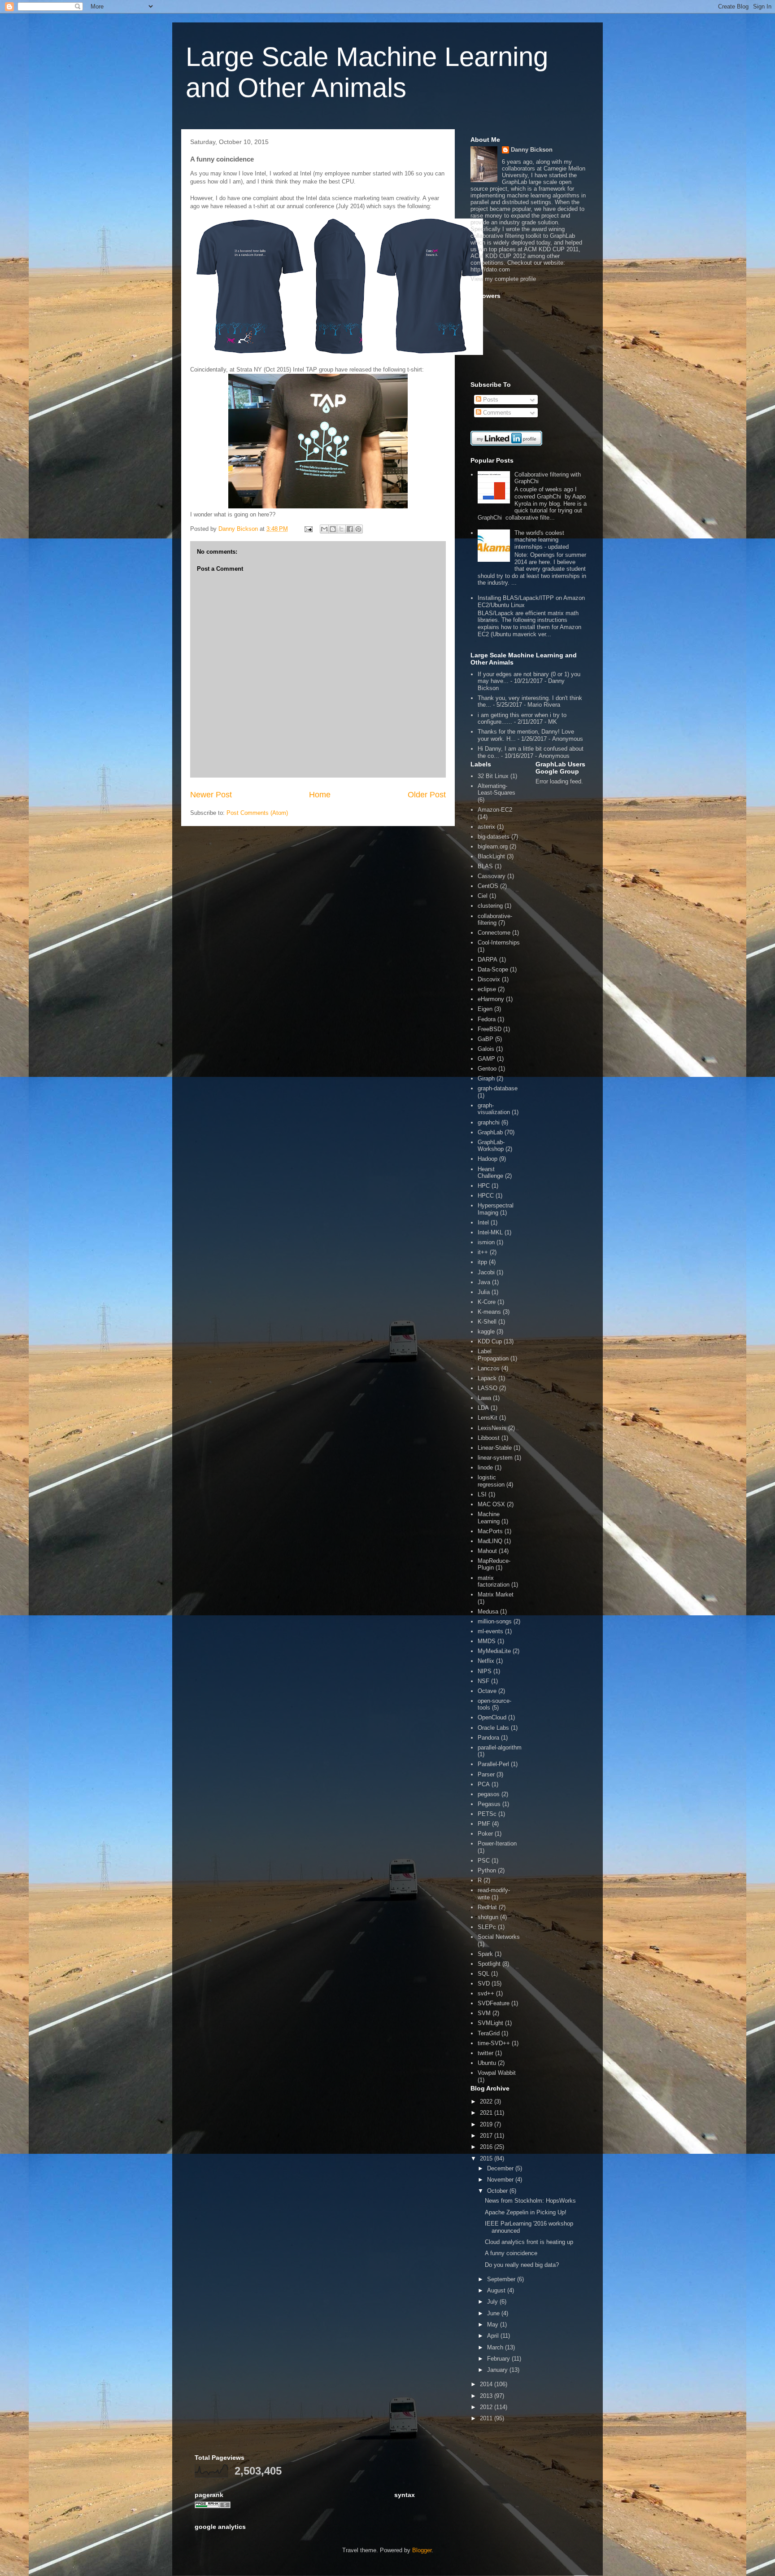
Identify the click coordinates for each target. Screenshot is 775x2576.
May (494, 2325)
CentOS (488, 886)
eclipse (487, 989)
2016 (487, 2147)
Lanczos (489, 1368)
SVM (484, 2013)
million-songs (495, 1621)
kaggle (486, 1332)
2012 (487, 2407)
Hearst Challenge (490, 1173)
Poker (485, 1834)
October (498, 2191)
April (494, 2336)
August (497, 2290)
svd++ (486, 1993)
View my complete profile (503, 279)
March (496, 2347)
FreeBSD (490, 1029)
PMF (484, 1824)
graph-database (498, 1088)
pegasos (489, 1794)
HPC (484, 1186)
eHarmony (491, 999)
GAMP (486, 1059)
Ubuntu (487, 2063)
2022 (487, 2101)
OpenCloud (492, 1717)
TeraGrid (489, 2033)
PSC (484, 1861)
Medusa (488, 1612)
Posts (490, 400)
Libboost (489, 1438)
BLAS (485, 866)
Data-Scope (493, 969)
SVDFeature (494, 2003)
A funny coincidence (511, 2253)
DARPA (488, 960)
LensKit (488, 1418)
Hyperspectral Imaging (496, 1209)
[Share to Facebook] (350, 529)
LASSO (488, 1388)
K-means (489, 1312)
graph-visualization (494, 1109)
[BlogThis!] (333, 529)
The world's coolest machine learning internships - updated (542, 540)
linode (485, 1467)
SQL (483, 1974)
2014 (487, 2384)
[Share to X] (341, 529)
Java (484, 1282)
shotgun (488, 1917)
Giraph (486, 1078)
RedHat (487, 1907)
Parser (486, 1774)
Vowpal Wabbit (497, 2073)
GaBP (485, 1039)
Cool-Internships (499, 942)
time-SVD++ (494, 2043)
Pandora (488, 1738)
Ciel (483, 896)
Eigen (485, 1009)
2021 (487, 2113)
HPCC (486, 1196)
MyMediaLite (494, 1651)
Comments (496, 413)
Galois (486, 1049)
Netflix (486, 1661)
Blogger (422, 2550)
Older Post (427, 795)
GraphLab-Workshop (491, 1146)
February (499, 2359)
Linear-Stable (495, 1448)
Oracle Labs (493, 1728)
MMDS (487, 1641)
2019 (487, 2124)
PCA (484, 1784)
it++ (483, 1252)
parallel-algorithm (500, 1747)
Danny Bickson (532, 150)
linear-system (495, 1458)
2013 (487, 2396)
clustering (490, 906)
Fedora (487, 1019)
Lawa (484, 1398)
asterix (486, 827)
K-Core (487, 1302)
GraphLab (490, 1132)
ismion (486, 1242)
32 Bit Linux (493, 776)
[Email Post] (308, 529)
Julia (484, 1292)
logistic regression (491, 1481)
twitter (485, 2053)
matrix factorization (494, 1581)
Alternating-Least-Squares (496, 789)
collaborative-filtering (495, 920)
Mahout (487, 1551)
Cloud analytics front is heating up (529, 2242)
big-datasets (494, 837)
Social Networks (499, 1937)
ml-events (490, 1631)
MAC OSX (491, 1504)
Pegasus (489, 1804)
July (493, 2302)
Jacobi (486, 1272)
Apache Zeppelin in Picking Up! (526, 2212)
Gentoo (487, 1069)
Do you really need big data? (522, 2265)
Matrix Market (496, 1594)
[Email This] (324, 529)
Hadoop (488, 1159)
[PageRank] (213, 2506)
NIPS (485, 1671)
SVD (484, 1983)
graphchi (489, 1122)
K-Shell (487, 1322)
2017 (487, 2136)
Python (487, 1870)
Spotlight (489, 1964)
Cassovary (492, 876)
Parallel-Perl (493, 1764)
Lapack (487, 1378)
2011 (487, 2418)
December (501, 2168)
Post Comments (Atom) (257, 813)
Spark (485, 1954)
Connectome (494, 933)
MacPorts (490, 1531)
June (494, 2313)
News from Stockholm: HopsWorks (530, 2201)
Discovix (489, 979)
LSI (482, 1494)
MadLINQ (490, 1541)
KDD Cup (490, 1341)
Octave (487, 1691)
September (502, 2279)
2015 (487, 2158)
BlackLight (491, 856)
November (501, 2180)
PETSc (487, 1814)
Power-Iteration (497, 1843)
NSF (483, 1681)
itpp (482, 1262)
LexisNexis (492, 1428)
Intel (483, 1222)
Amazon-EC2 (495, 810)
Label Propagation (493, 1355)
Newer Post (211, 795)
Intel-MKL (490, 1232)
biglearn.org (493, 846)
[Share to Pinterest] (358, 529)
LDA (483, 1408)
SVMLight (490, 2023)
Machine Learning (489, 1518)
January (498, 2370)
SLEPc (487, 1927)
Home (320, 795)
